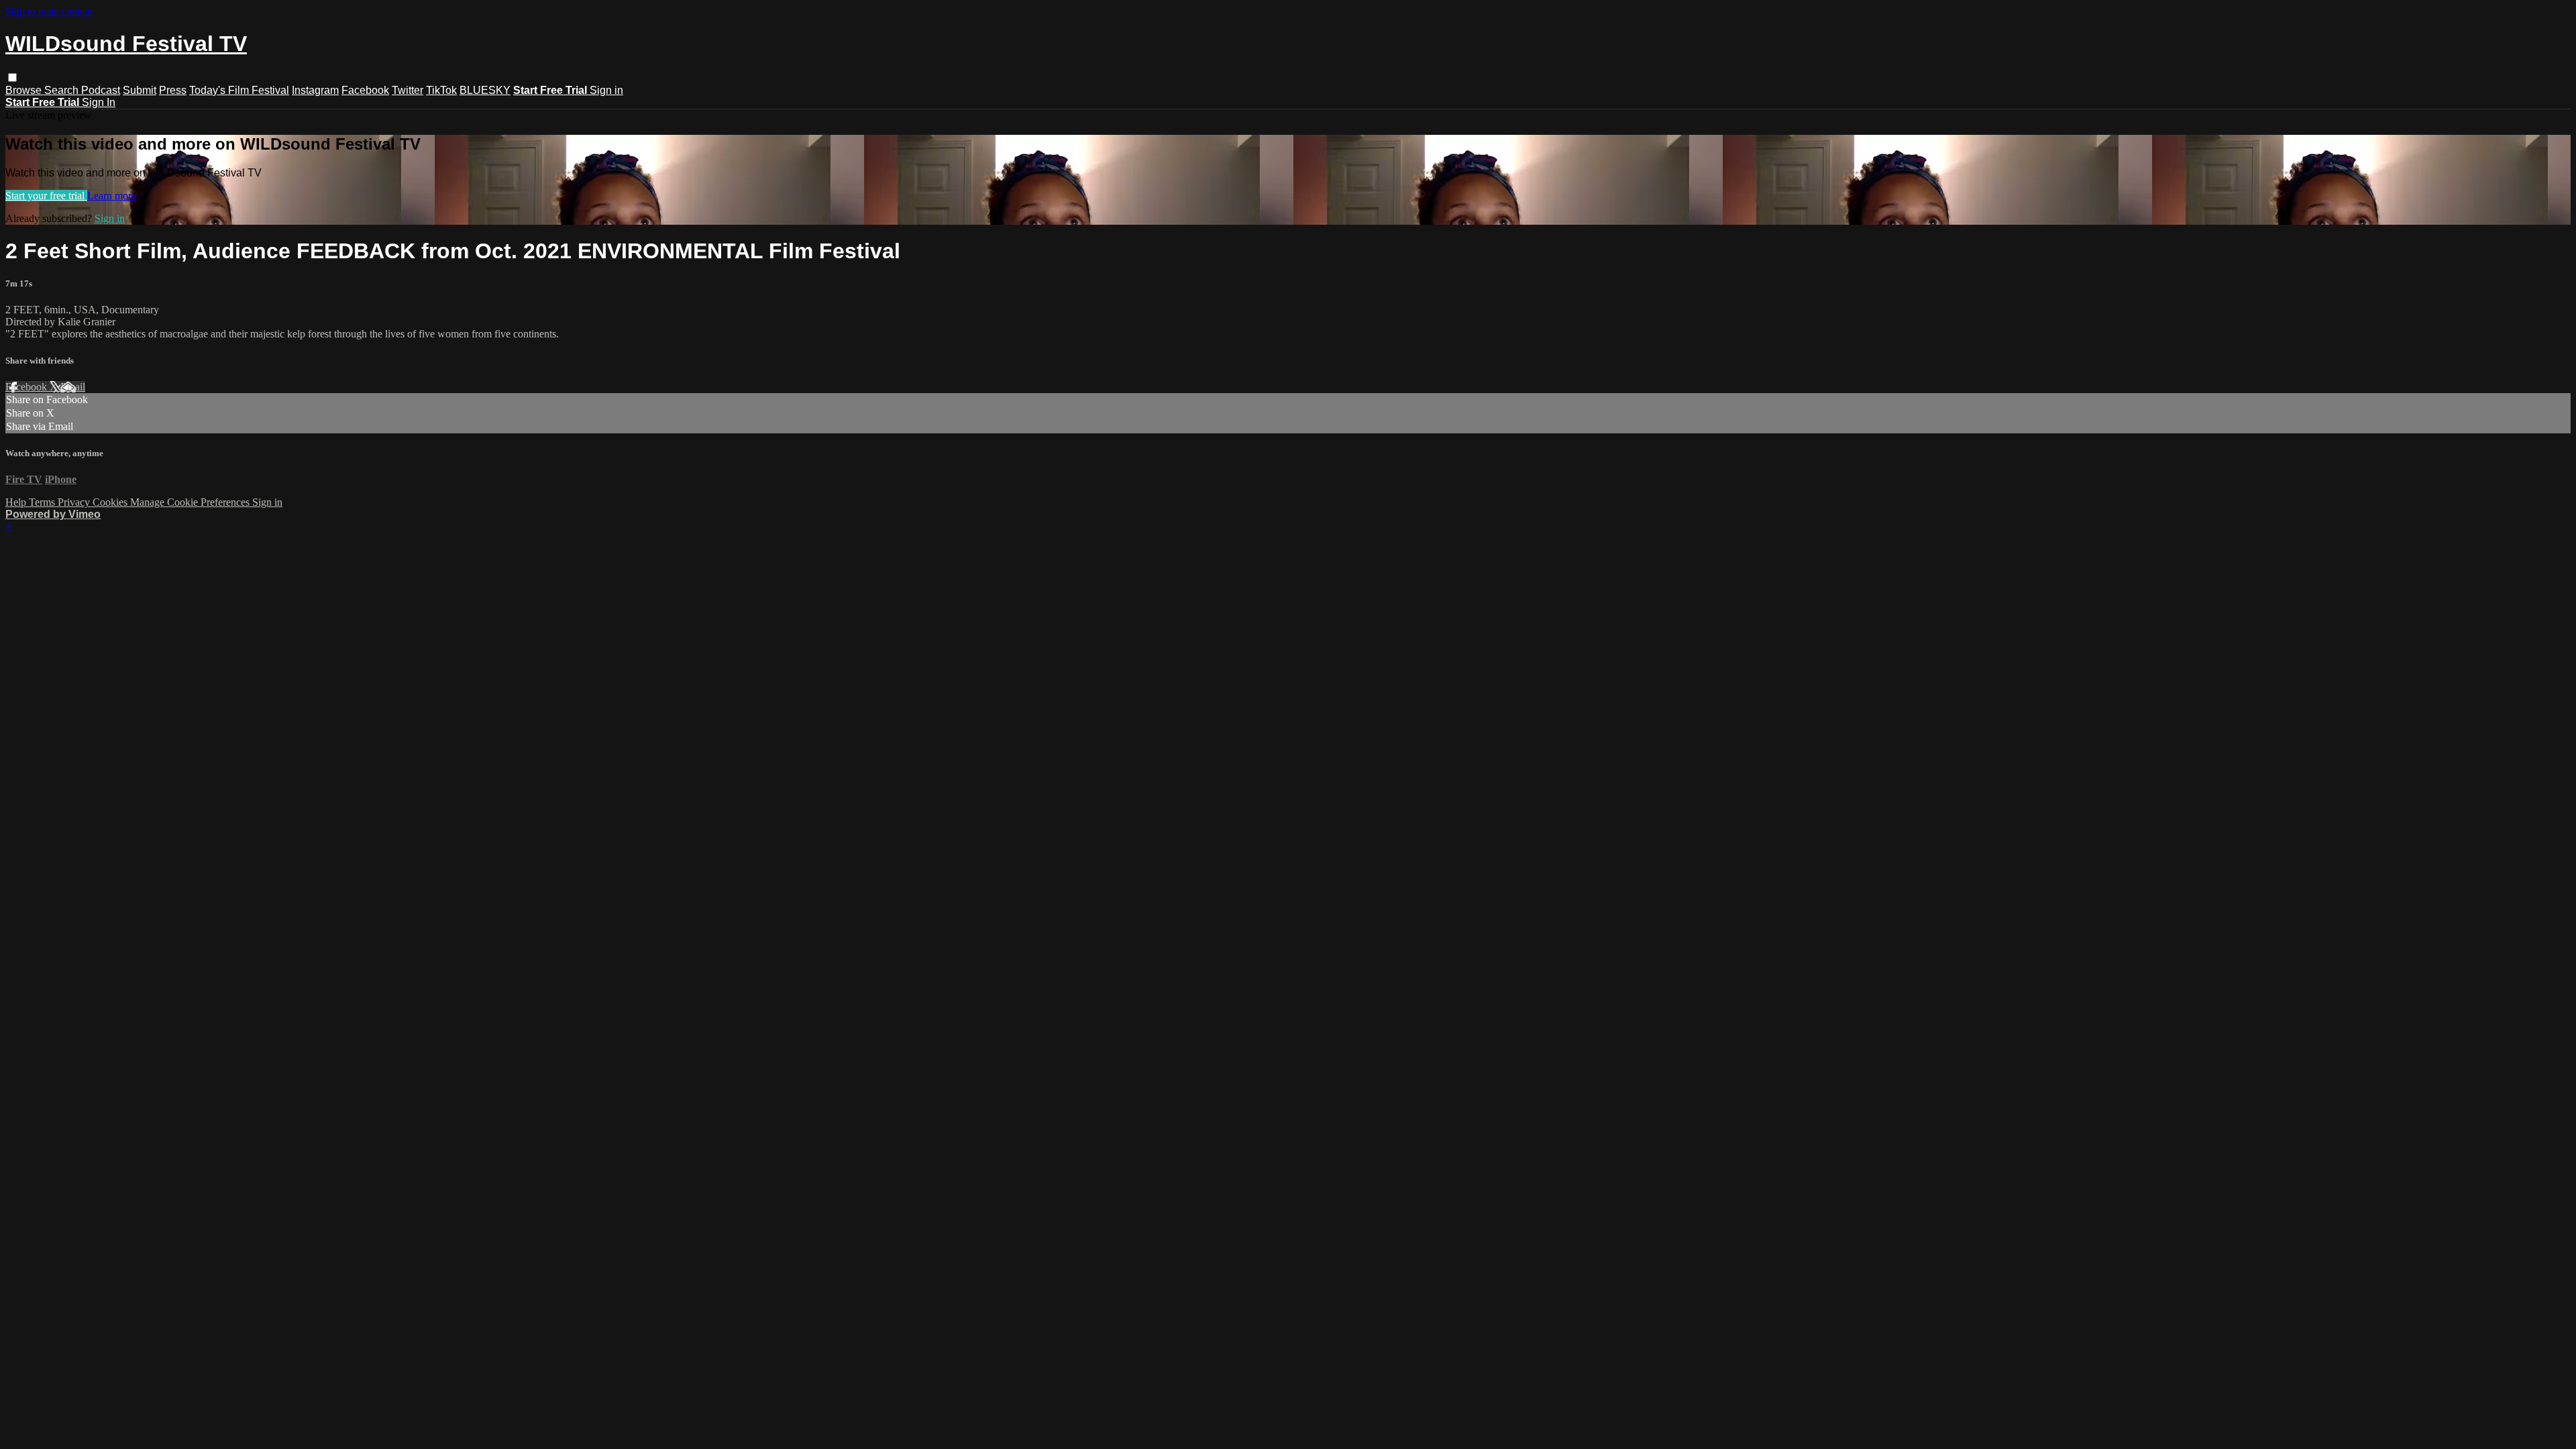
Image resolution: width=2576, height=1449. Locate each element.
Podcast (101, 90)
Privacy (75, 502)
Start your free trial (46, 196)
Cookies (111, 502)
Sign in (606, 90)
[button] (12, 77)
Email (73, 387)
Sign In (99, 102)
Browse (25, 90)
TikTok (441, 90)
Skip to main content (49, 11)
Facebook (365, 90)
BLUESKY (485, 90)
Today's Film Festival (239, 90)
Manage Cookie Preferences (191, 502)
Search (63, 90)
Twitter (408, 90)
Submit (140, 90)
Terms (43, 502)
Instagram (315, 90)
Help (17, 502)
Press (173, 90)
